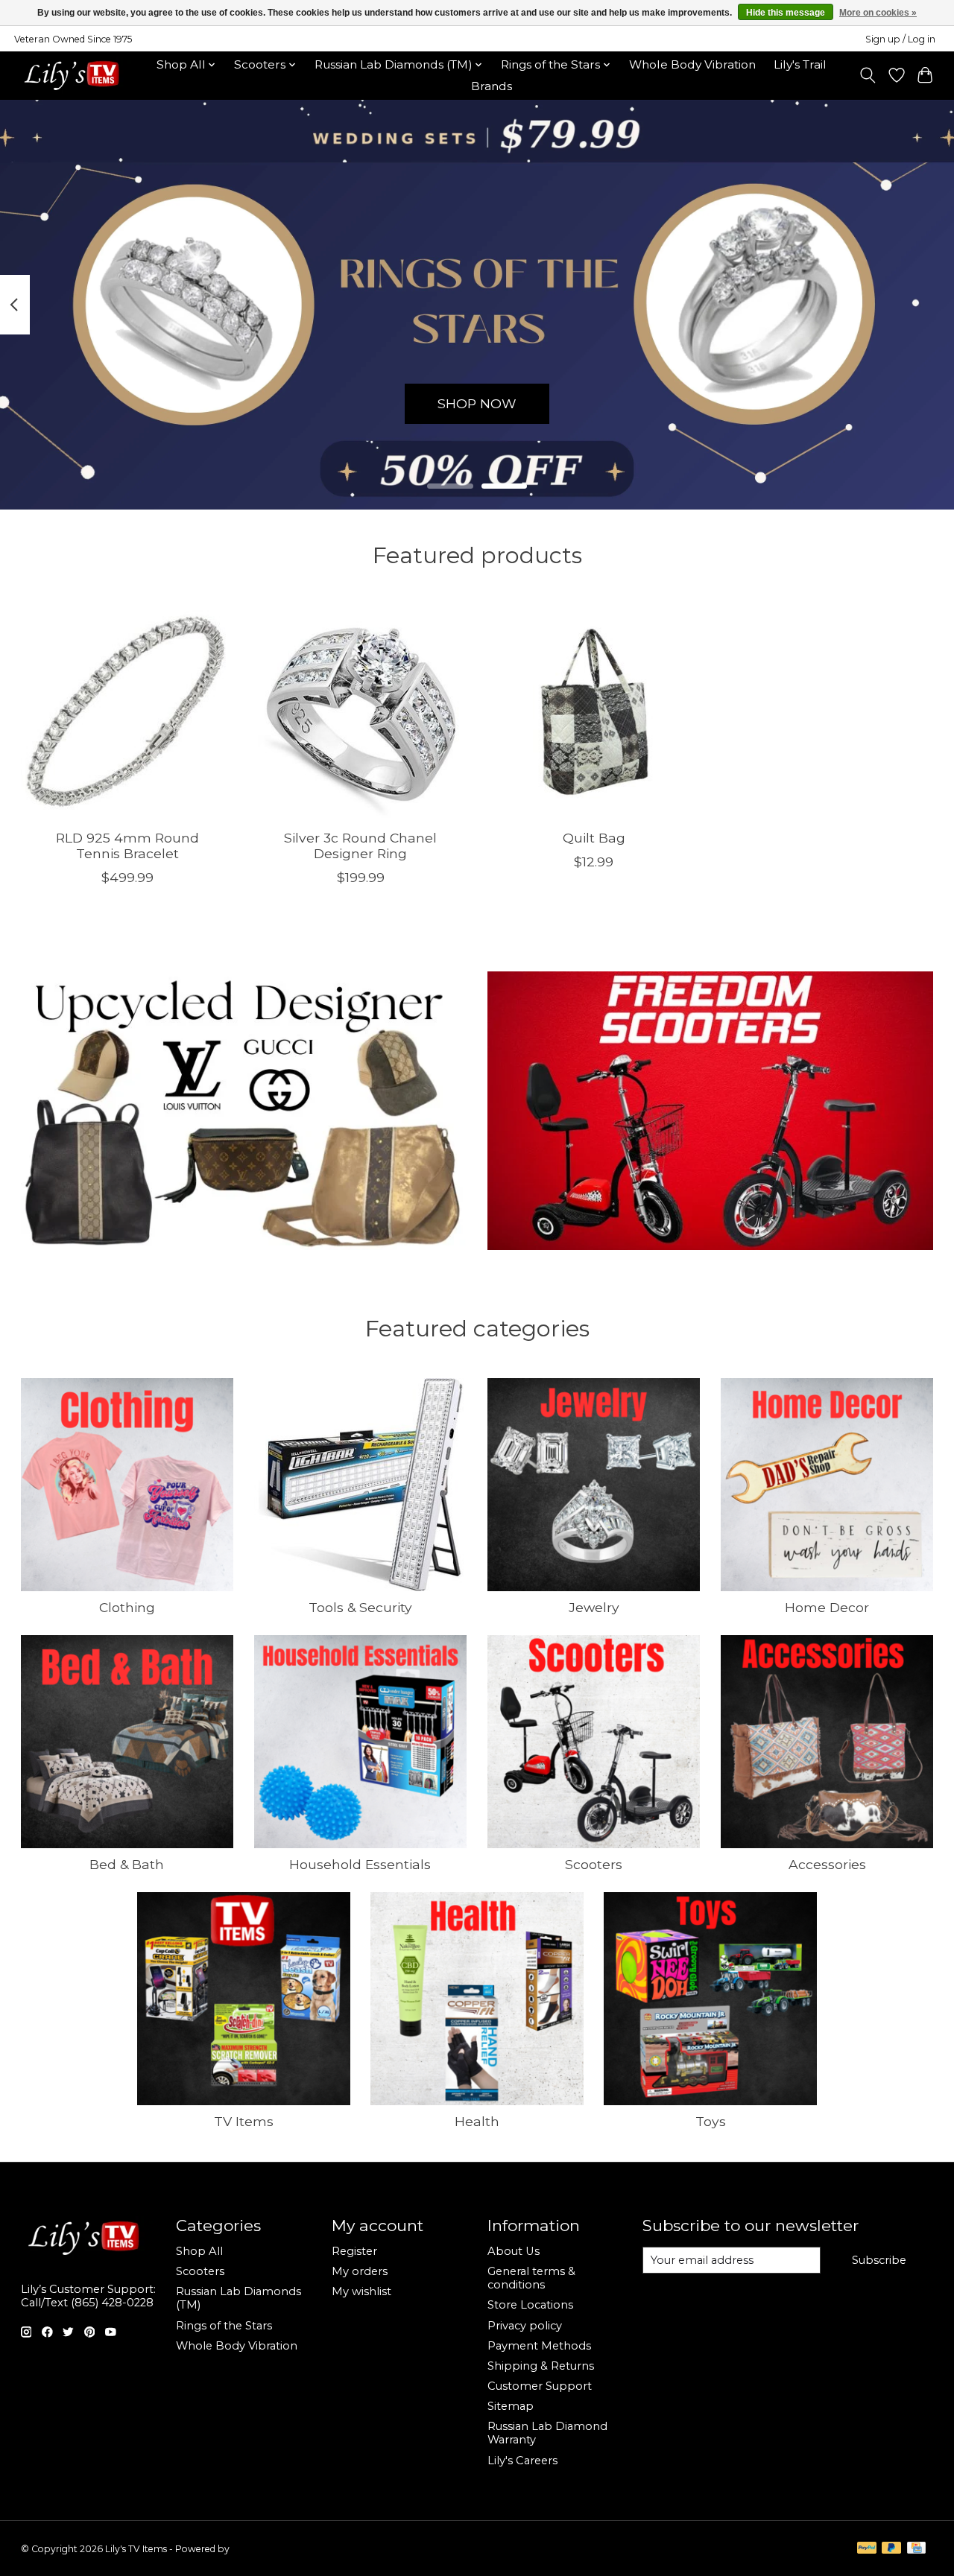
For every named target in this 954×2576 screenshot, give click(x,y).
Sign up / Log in (900, 39)
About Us (514, 2251)
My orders (360, 2271)
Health (477, 2121)
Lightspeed (256, 2549)
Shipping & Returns (541, 2366)
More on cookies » (878, 13)
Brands (492, 86)
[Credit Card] (916, 2549)
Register (354, 2251)
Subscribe (879, 2260)
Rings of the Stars (224, 2326)
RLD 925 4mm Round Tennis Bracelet (127, 846)
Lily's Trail (800, 64)
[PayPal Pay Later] (891, 2549)
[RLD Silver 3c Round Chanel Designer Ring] (361, 711)
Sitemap (511, 2406)
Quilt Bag (593, 838)
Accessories (827, 1864)
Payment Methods (539, 2346)
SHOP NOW (477, 403)
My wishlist (361, 2291)
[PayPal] (867, 2549)
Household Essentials (360, 1864)
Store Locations (530, 2305)
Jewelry (594, 1607)
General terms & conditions (531, 2278)
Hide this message (786, 13)
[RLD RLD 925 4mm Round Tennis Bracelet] (127, 711)
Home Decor (827, 1607)
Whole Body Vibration (692, 64)
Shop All (199, 2251)
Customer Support (540, 2386)
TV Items (244, 2121)
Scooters (594, 1864)
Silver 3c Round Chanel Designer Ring (360, 846)
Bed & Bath (127, 1864)
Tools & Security (360, 1607)
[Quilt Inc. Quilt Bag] (594, 711)
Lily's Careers (522, 2461)
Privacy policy (525, 2326)
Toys (711, 2121)
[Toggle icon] (867, 75)
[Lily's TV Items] (76, 75)
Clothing (127, 1607)
